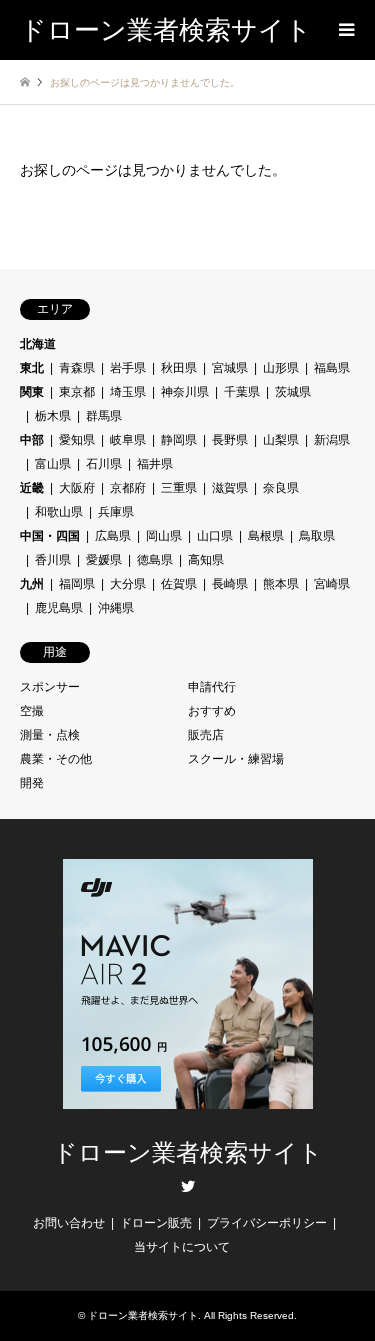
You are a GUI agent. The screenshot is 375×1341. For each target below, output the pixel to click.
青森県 (77, 368)
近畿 (32, 488)
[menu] (345, 30)
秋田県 (179, 368)
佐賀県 (179, 584)
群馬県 (104, 416)
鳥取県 (317, 536)
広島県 (113, 536)
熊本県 (281, 584)
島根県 (266, 536)
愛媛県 (104, 560)
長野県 (230, 440)
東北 (32, 368)
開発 (32, 783)
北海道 (38, 344)
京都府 (128, 488)
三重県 (179, 488)
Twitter (188, 1186)
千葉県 (242, 392)
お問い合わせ (69, 1223)
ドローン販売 (156, 1223)
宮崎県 (332, 584)
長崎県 (230, 584)
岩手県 (128, 368)
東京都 (77, 392)
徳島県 (155, 560)
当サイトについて (182, 1247)
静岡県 (179, 440)
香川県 (53, 560)
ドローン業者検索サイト (188, 1153)
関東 (32, 392)
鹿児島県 (59, 608)
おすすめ (212, 711)
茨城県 (293, 392)
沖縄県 (116, 608)
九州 (32, 584)
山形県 (281, 368)
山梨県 (281, 440)
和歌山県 (59, 512)
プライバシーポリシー (267, 1223)
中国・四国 (50, 536)
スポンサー (50, 687)
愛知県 (77, 440)
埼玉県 (128, 392)
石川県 (104, 464)
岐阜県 (128, 440)
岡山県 (164, 536)
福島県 (332, 368)
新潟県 (332, 440)
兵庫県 (116, 512)
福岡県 (77, 584)
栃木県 (53, 416)
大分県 (128, 584)
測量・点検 (50, 735)
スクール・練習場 (236, 759)
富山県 (53, 464)
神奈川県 (185, 392)
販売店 (206, 735)
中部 (32, 440)
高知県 (206, 560)
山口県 (215, 536)
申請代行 (212, 687)
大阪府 (77, 488)
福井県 (155, 464)
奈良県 (281, 488)
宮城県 (230, 368)
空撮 (32, 711)
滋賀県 (230, 488)
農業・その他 (56, 759)
